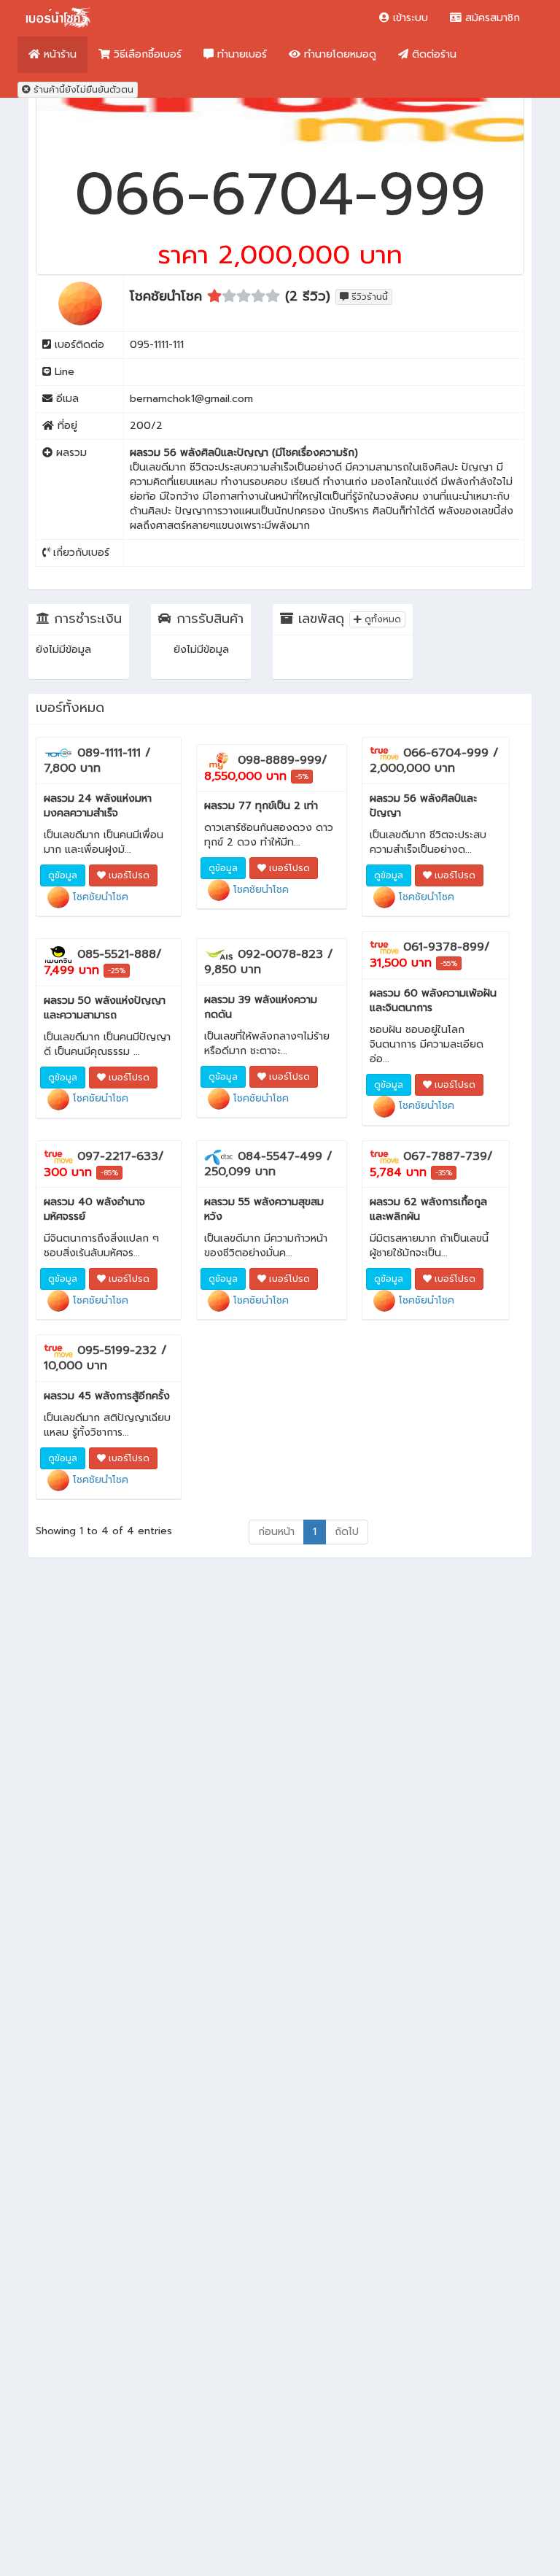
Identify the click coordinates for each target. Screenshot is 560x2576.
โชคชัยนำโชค (99, 897)
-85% (109, 1173)
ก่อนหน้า (276, 1532)
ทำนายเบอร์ (240, 54)
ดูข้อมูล (63, 875)
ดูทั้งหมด (381, 619)
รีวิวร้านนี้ (368, 297)
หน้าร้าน (58, 54)
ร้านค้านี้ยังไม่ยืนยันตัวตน (82, 90)
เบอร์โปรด (128, 875)
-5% (302, 777)
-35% (444, 1173)
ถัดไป (347, 1532)
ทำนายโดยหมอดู (338, 54)
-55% (449, 963)
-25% (117, 971)
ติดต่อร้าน (432, 54)
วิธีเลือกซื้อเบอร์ (146, 54)
